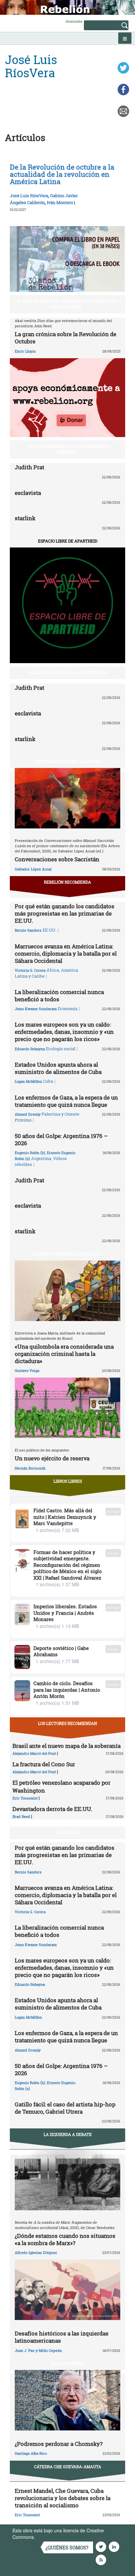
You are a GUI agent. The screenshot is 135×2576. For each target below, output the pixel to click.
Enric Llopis (25, 351)
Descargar (113, 1511)
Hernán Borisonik (30, 1468)
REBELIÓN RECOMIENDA (67, 882)
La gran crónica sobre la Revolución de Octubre (66, 338)
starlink (25, 518)
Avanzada (74, 21)
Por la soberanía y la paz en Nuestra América (69, 449)
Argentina (41, 1158)
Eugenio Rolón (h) (30, 1153)
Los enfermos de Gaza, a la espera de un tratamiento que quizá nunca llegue (66, 1101)
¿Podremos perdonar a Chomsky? (59, 2444)
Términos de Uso (54, 2537)
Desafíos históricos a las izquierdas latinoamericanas (62, 2337)
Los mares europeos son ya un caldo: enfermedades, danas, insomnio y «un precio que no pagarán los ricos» (64, 1032)
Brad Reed (21, 1816)
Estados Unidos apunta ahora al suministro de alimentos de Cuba (58, 1068)
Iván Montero (60, 202)
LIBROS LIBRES (68, 1481)
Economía (67, 1009)
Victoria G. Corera (30, 970)
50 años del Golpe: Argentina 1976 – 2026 (61, 1139)
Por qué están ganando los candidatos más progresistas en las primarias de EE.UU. (65, 913)
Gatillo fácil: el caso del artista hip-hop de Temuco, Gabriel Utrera (65, 2108)
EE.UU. (49, 930)
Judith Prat (29, 467)
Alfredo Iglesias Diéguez (36, 2252)
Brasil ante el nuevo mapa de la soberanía (67, 1746)
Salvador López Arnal (33, 869)
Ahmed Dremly (28, 1114)
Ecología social (61, 1049)
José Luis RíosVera (29, 196)
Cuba (48, 1081)
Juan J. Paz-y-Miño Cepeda (38, 2350)
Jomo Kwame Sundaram (36, 1009)
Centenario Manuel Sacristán (67, 761)
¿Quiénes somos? (67, 2548)
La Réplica (68, 1832)
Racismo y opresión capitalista (68, 1254)
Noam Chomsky (67, 2363)
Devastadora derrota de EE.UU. (52, 1809)
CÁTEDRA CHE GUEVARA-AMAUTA (68, 2467)
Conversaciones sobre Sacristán (57, 859)
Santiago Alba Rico (31, 2453)
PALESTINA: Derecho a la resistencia (67, 672)
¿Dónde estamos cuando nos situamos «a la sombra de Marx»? (65, 2239)
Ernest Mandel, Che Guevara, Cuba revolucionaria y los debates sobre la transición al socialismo (63, 2498)
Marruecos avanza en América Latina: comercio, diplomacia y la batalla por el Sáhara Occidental (66, 953)
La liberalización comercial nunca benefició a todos (59, 996)
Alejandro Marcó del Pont (34, 1753)
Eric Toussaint (25, 1798)
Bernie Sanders (28, 930)
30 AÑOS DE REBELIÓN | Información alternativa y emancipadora (69, 304)
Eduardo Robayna (30, 1049)
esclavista (28, 493)
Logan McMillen (28, 1081)
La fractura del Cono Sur (44, 1764)
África (53, 970)
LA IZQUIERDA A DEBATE (68, 2134)
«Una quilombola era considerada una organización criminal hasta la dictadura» (64, 1354)
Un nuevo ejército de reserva (52, 1458)
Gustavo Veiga (27, 1370)
